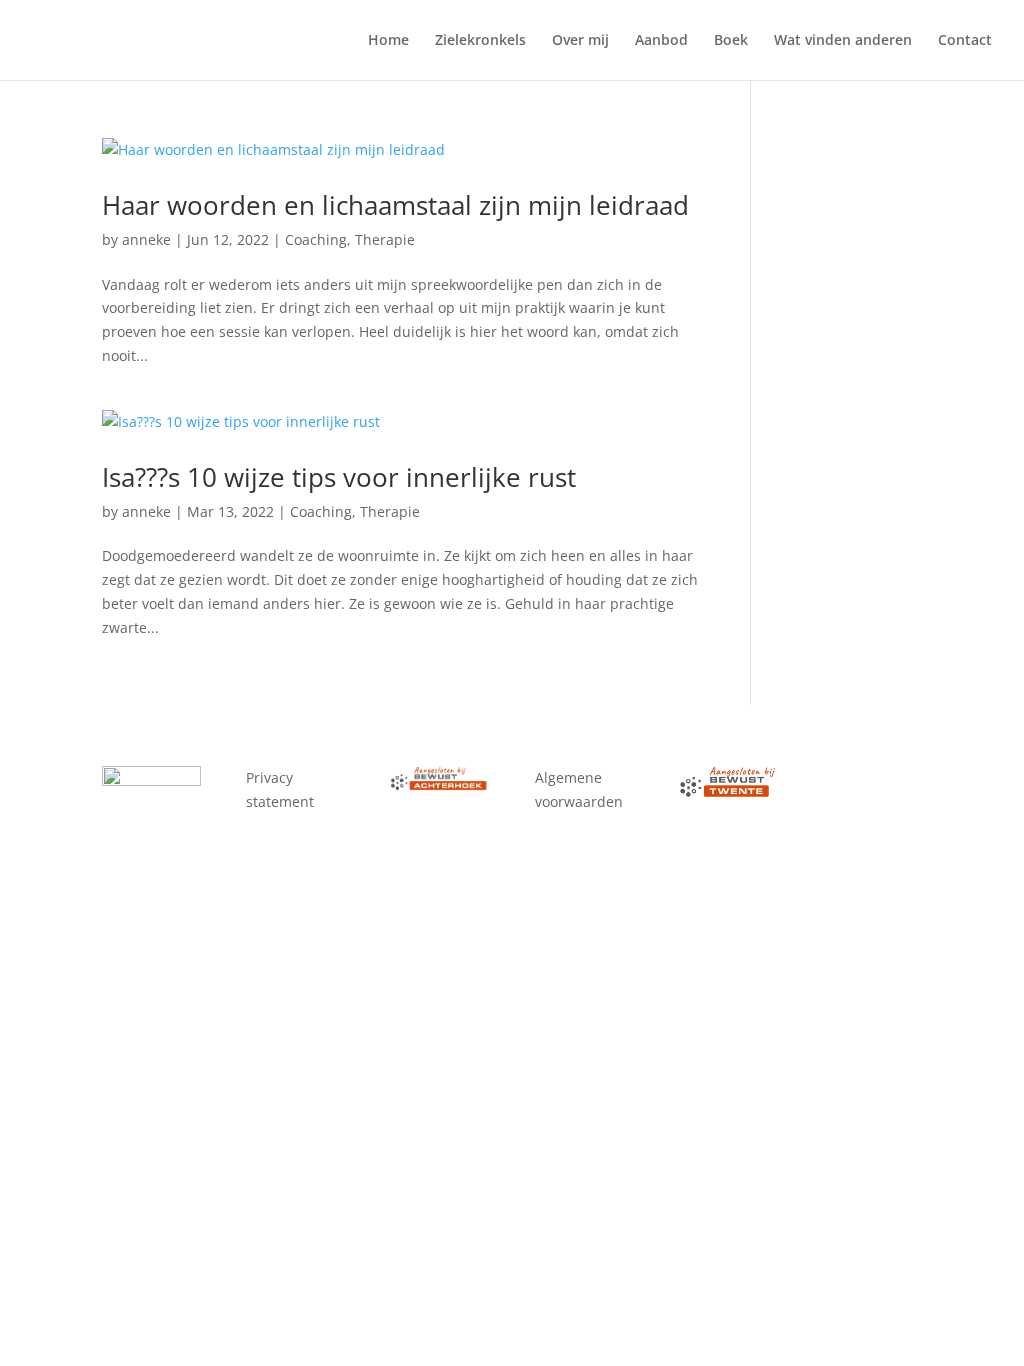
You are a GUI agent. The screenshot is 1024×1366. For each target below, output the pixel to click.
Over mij (580, 41)
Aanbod (661, 41)
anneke (146, 239)
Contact (965, 41)
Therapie (385, 239)
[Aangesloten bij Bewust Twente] (728, 792)
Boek (731, 41)
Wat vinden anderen (843, 41)
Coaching (316, 239)
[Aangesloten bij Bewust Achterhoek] (439, 785)
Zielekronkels (480, 41)
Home (388, 41)
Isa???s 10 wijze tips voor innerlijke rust (339, 477)
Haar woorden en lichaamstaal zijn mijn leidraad (395, 205)
